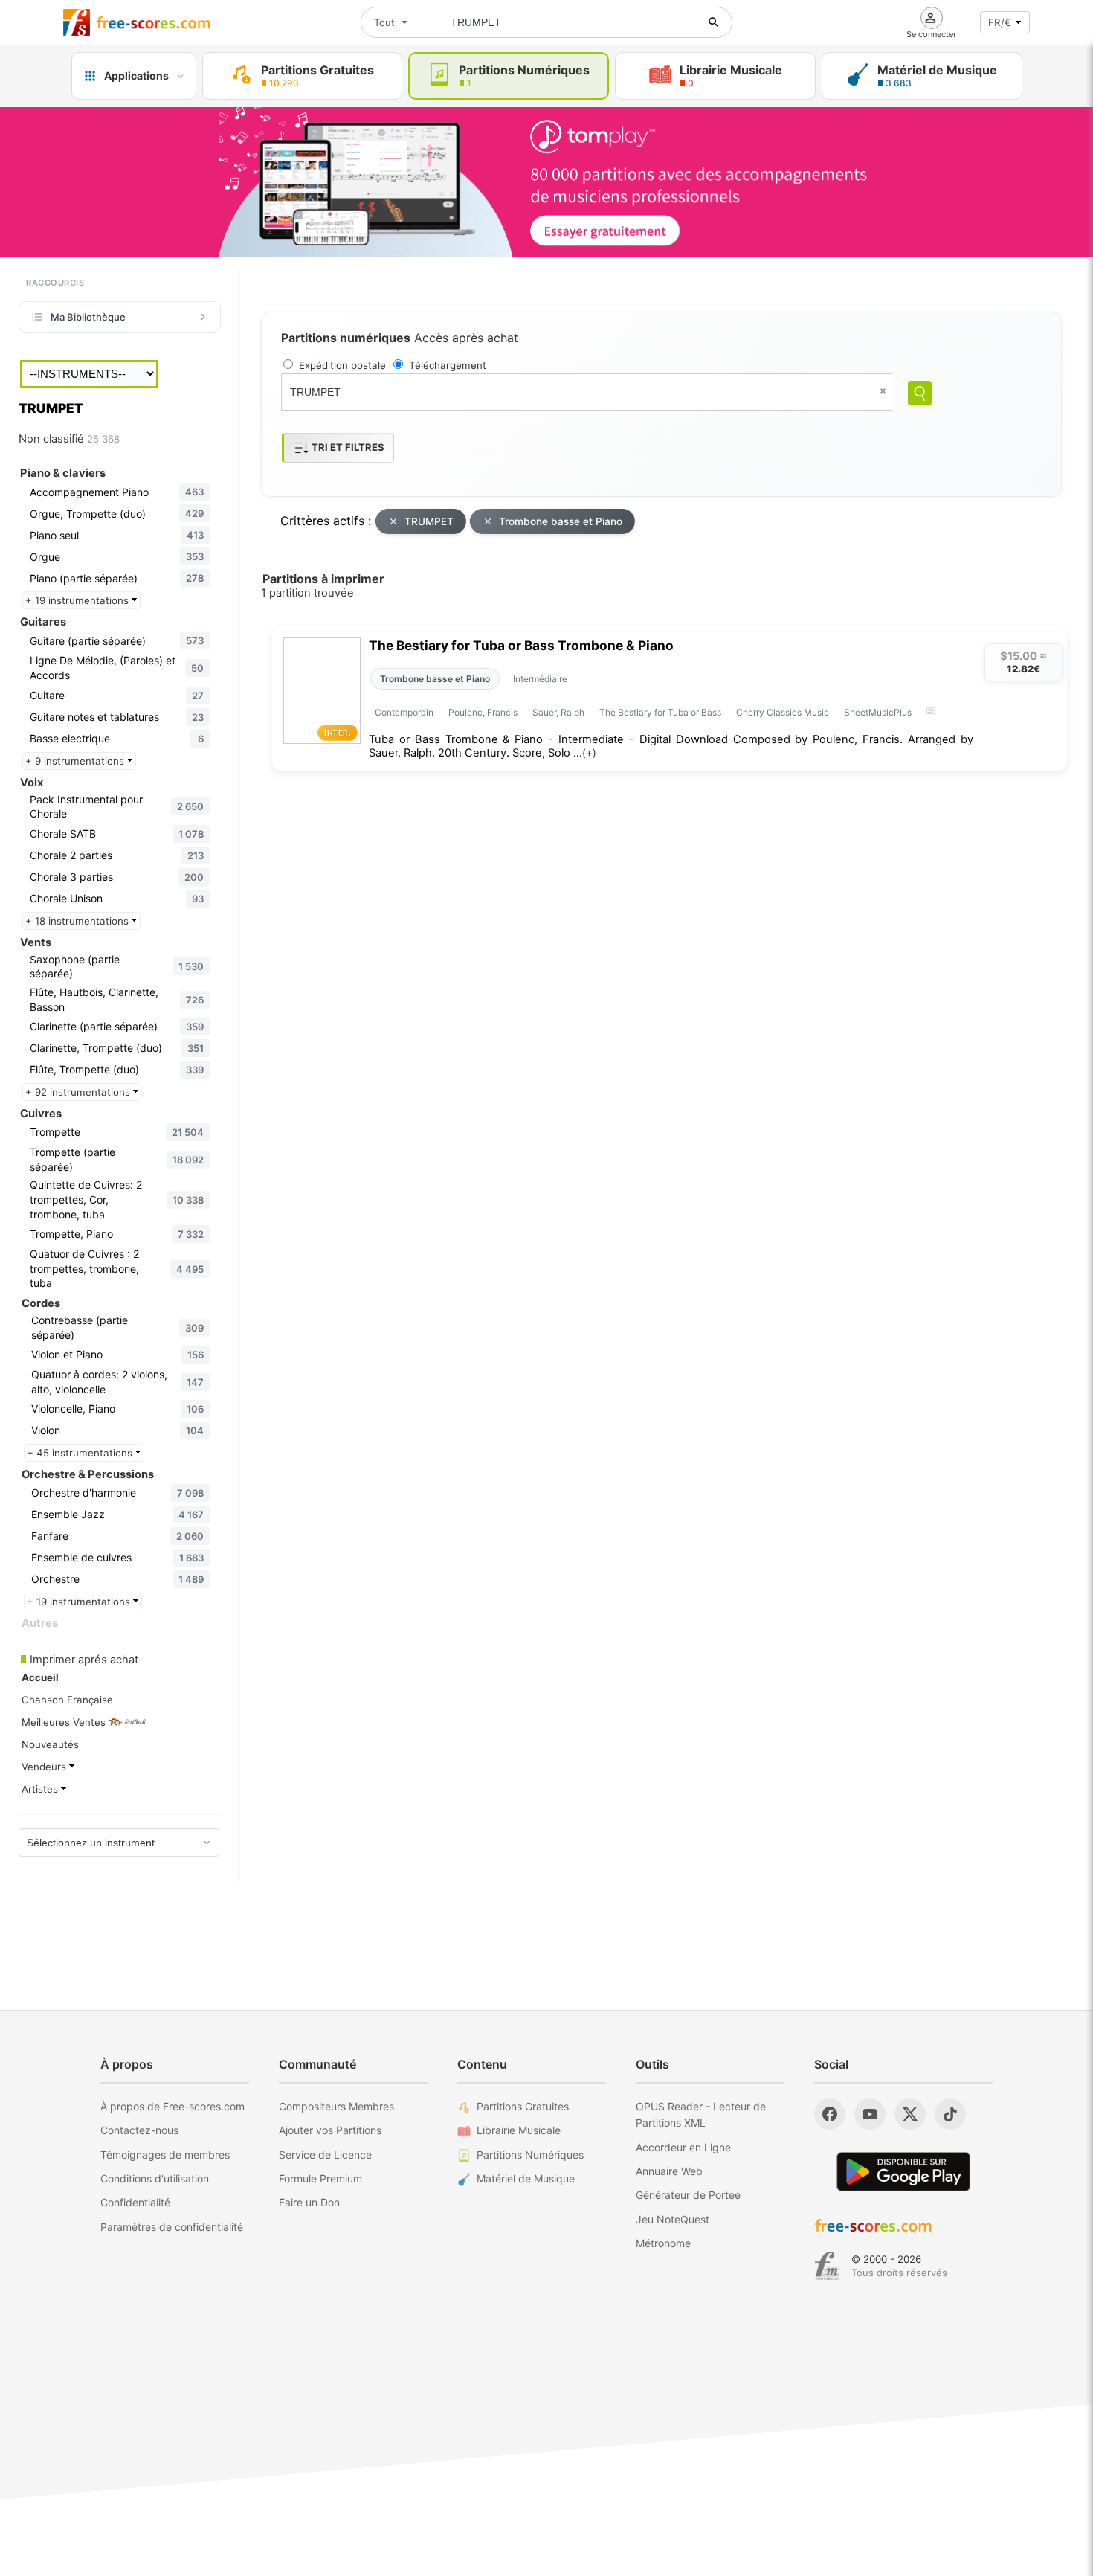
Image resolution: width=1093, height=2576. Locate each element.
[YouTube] (870, 2114)
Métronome (663, 2243)
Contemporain (404, 712)
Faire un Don (309, 2202)
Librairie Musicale (519, 2130)
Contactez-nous (139, 2130)
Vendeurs (45, 1767)
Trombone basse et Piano (561, 521)
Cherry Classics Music (783, 712)
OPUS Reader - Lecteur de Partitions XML (701, 2114)
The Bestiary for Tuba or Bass (660, 712)
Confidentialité (135, 2202)
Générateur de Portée (688, 2195)
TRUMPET (429, 521)
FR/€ (1000, 22)
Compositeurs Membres (336, 2106)
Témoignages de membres (165, 2155)
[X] (910, 2114)
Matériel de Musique (526, 2178)
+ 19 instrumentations (78, 600)
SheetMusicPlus (878, 712)
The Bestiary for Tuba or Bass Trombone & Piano (521, 645)
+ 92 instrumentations (79, 1092)
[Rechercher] (714, 22)
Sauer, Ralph (558, 712)
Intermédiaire (540, 679)
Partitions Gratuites (523, 2106)
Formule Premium (320, 2178)
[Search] (920, 393)
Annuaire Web (669, 2171)
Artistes (41, 1789)
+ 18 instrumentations (78, 921)
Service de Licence (325, 2155)
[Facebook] (830, 2114)
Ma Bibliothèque (88, 317)
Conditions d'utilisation (155, 2178)
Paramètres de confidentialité (172, 2227)
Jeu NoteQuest (673, 2219)
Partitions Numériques (530, 2155)
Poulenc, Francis (483, 712)
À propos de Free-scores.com (173, 2106)
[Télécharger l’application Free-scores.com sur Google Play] (903, 2172)
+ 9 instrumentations (76, 761)
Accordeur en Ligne (683, 2147)
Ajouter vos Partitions (330, 2130)
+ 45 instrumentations (81, 1453)
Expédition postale (342, 365)
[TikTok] (950, 2114)
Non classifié (69, 439)
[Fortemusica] (827, 2266)
